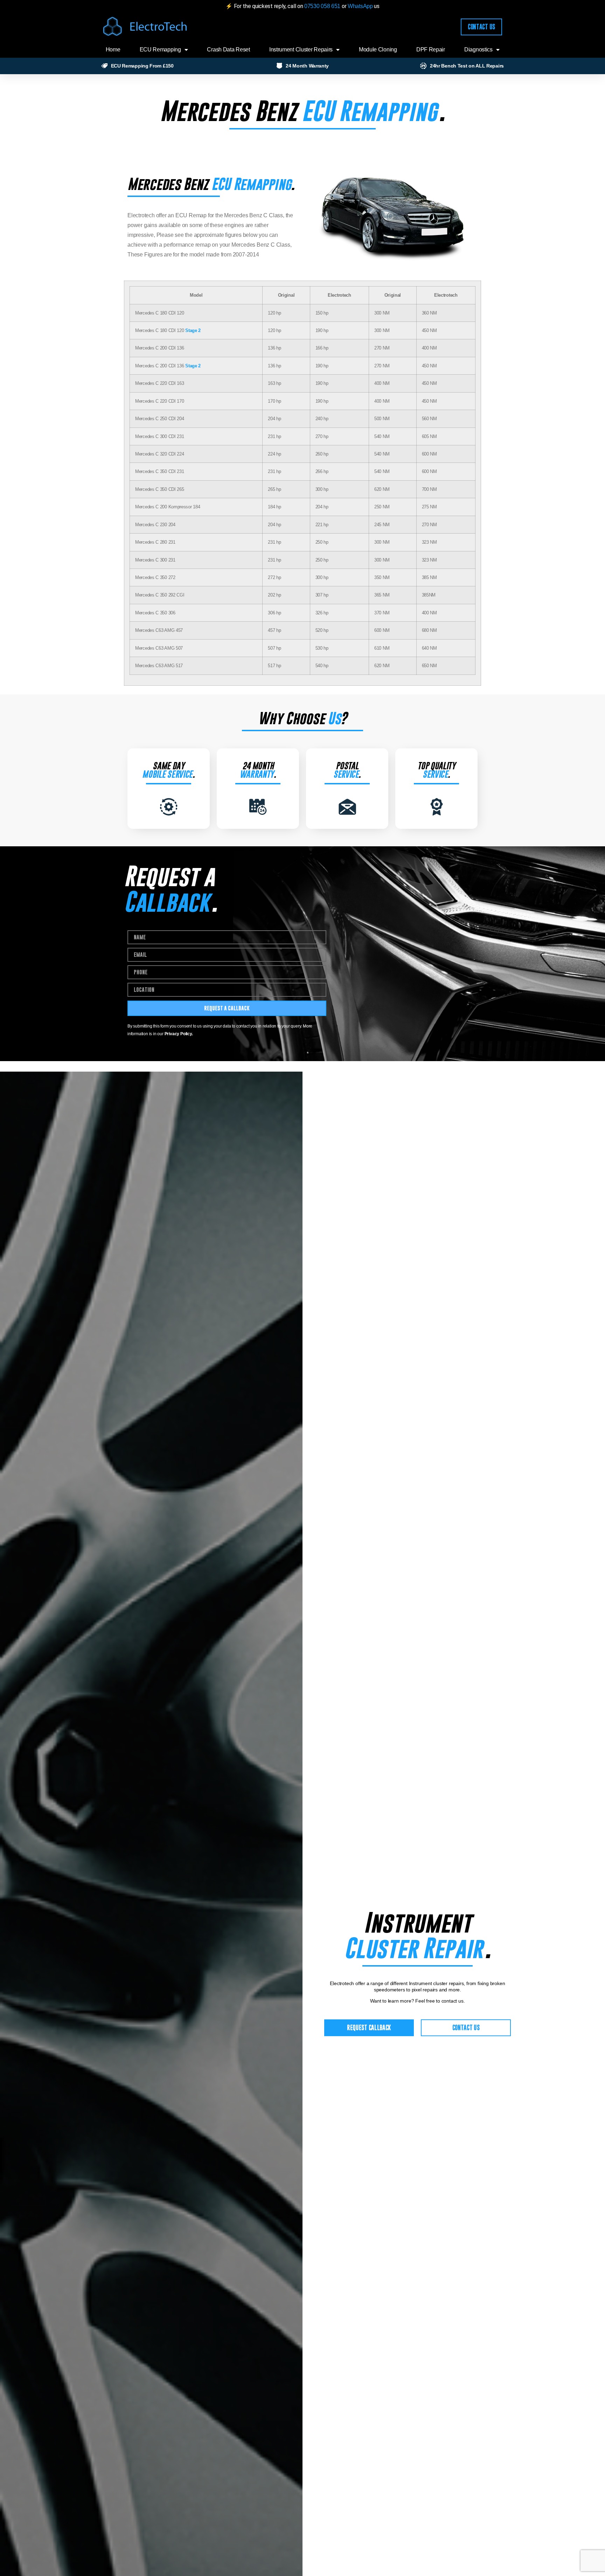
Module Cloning (378, 50)
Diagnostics (478, 50)
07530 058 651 (322, 6)
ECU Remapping (160, 50)
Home (113, 50)
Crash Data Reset (228, 50)
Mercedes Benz (228, 111)
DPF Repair (431, 50)
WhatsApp (361, 6)
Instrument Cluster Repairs (301, 50)
